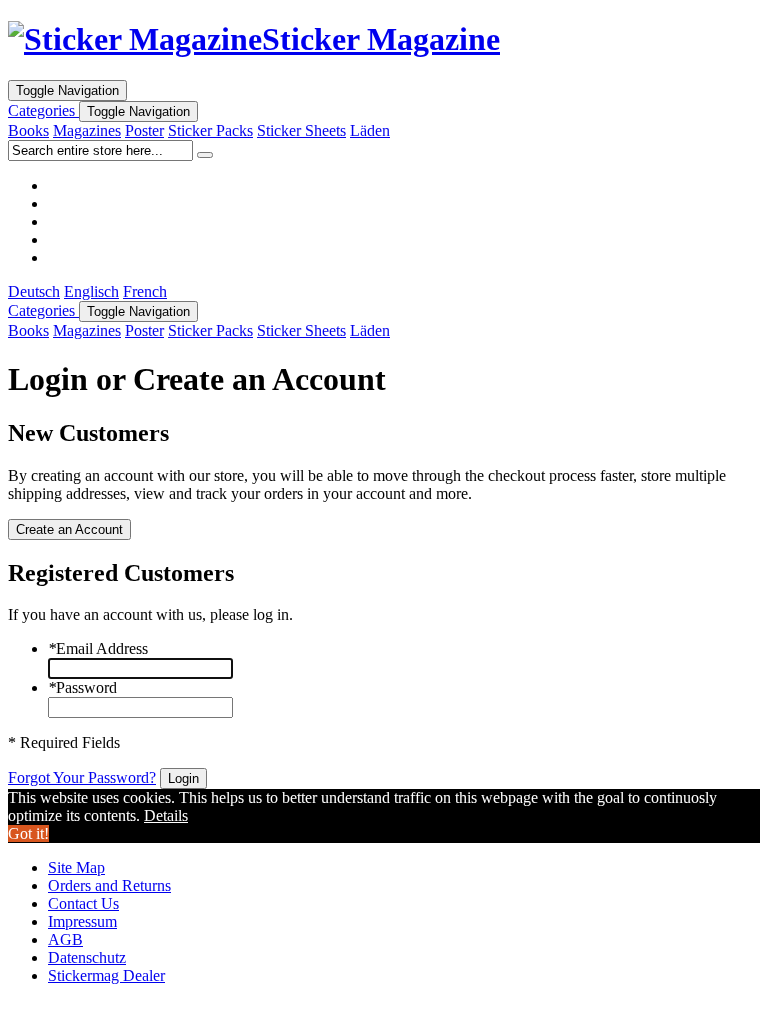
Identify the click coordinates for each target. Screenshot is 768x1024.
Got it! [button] (28, 833)
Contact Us (83, 903)
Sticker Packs (210, 130)
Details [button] (166, 815)
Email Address (98, 648)
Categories (43, 110)
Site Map (76, 867)
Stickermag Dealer (106, 975)
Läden (370, 130)
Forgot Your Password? (82, 777)
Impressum (82, 921)
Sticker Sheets (301, 130)
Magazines (87, 130)
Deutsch (34, 291)
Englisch (91, 291)
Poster (144, 130)
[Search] (205, 155)
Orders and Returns (109, 885)
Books (28, 130)
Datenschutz (87, 957)
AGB (65, 939)
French (145, 291)
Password (82, 687)
